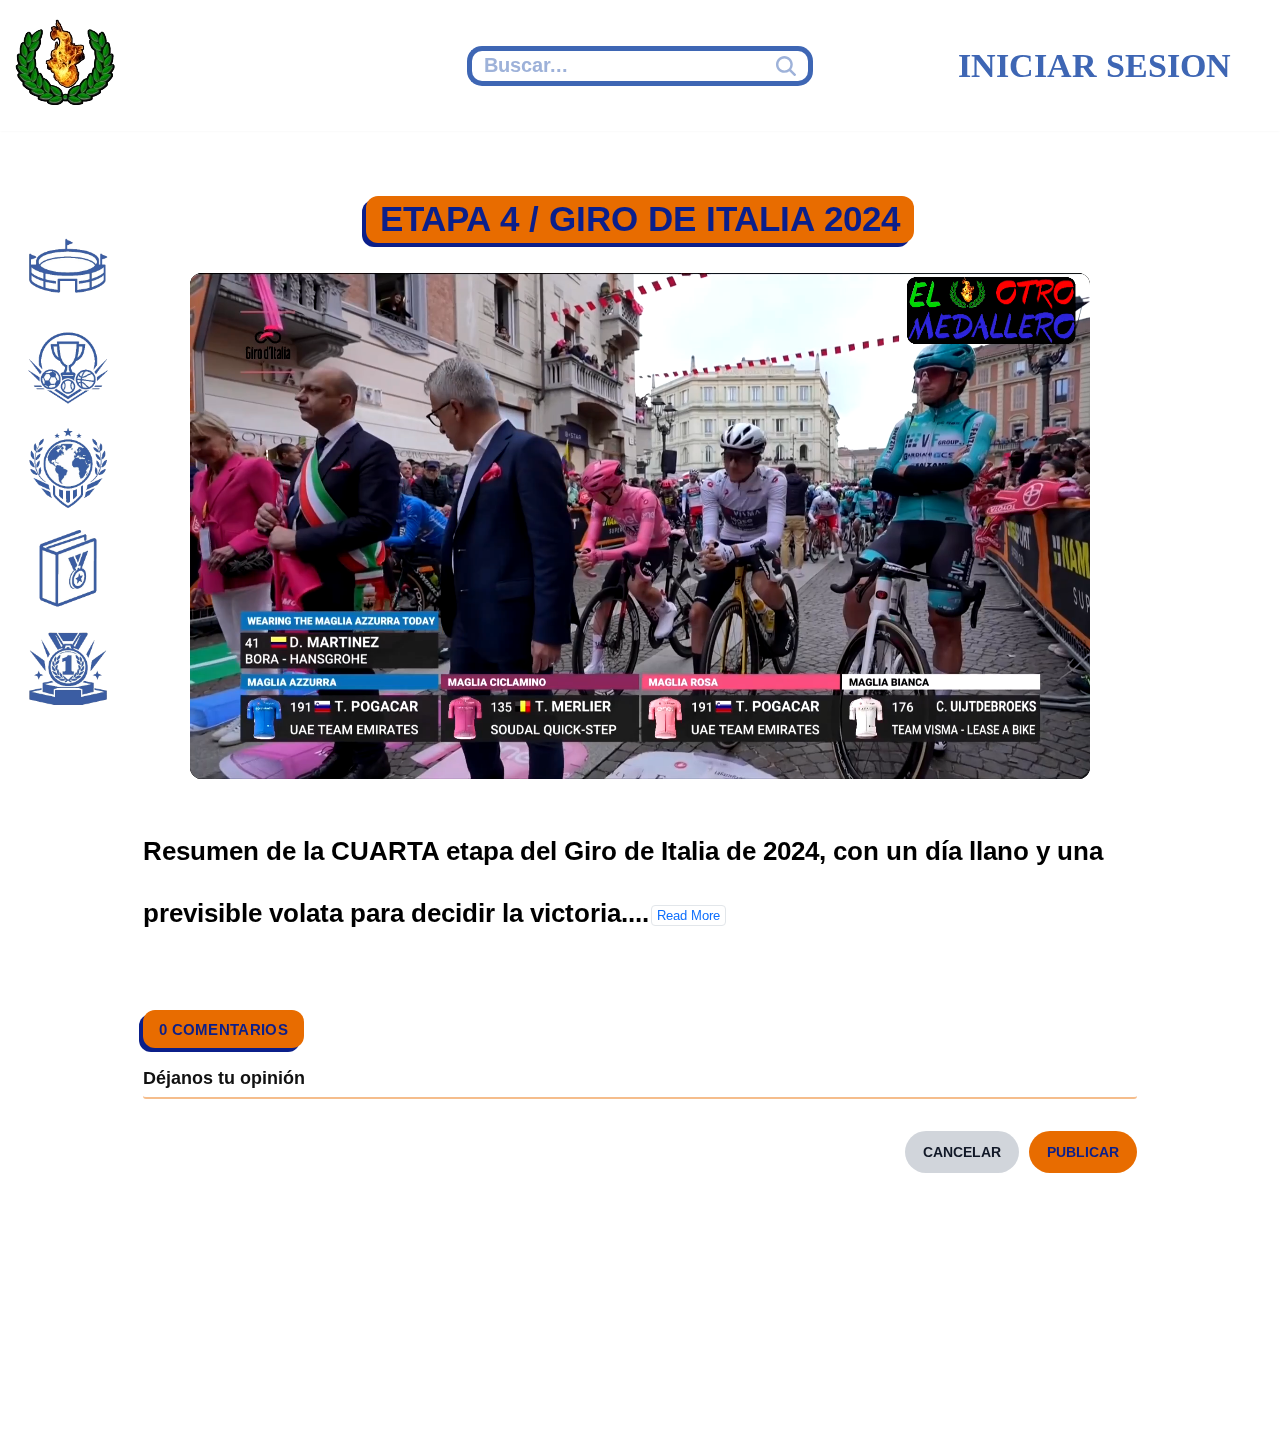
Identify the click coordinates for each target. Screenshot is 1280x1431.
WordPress (404, 1388)
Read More (688, 915)
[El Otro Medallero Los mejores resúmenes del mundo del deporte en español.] (65, 66)
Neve (45, 1388)
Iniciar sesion (1094, 65)
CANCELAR (962, 1152)
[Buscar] (788, 66)
